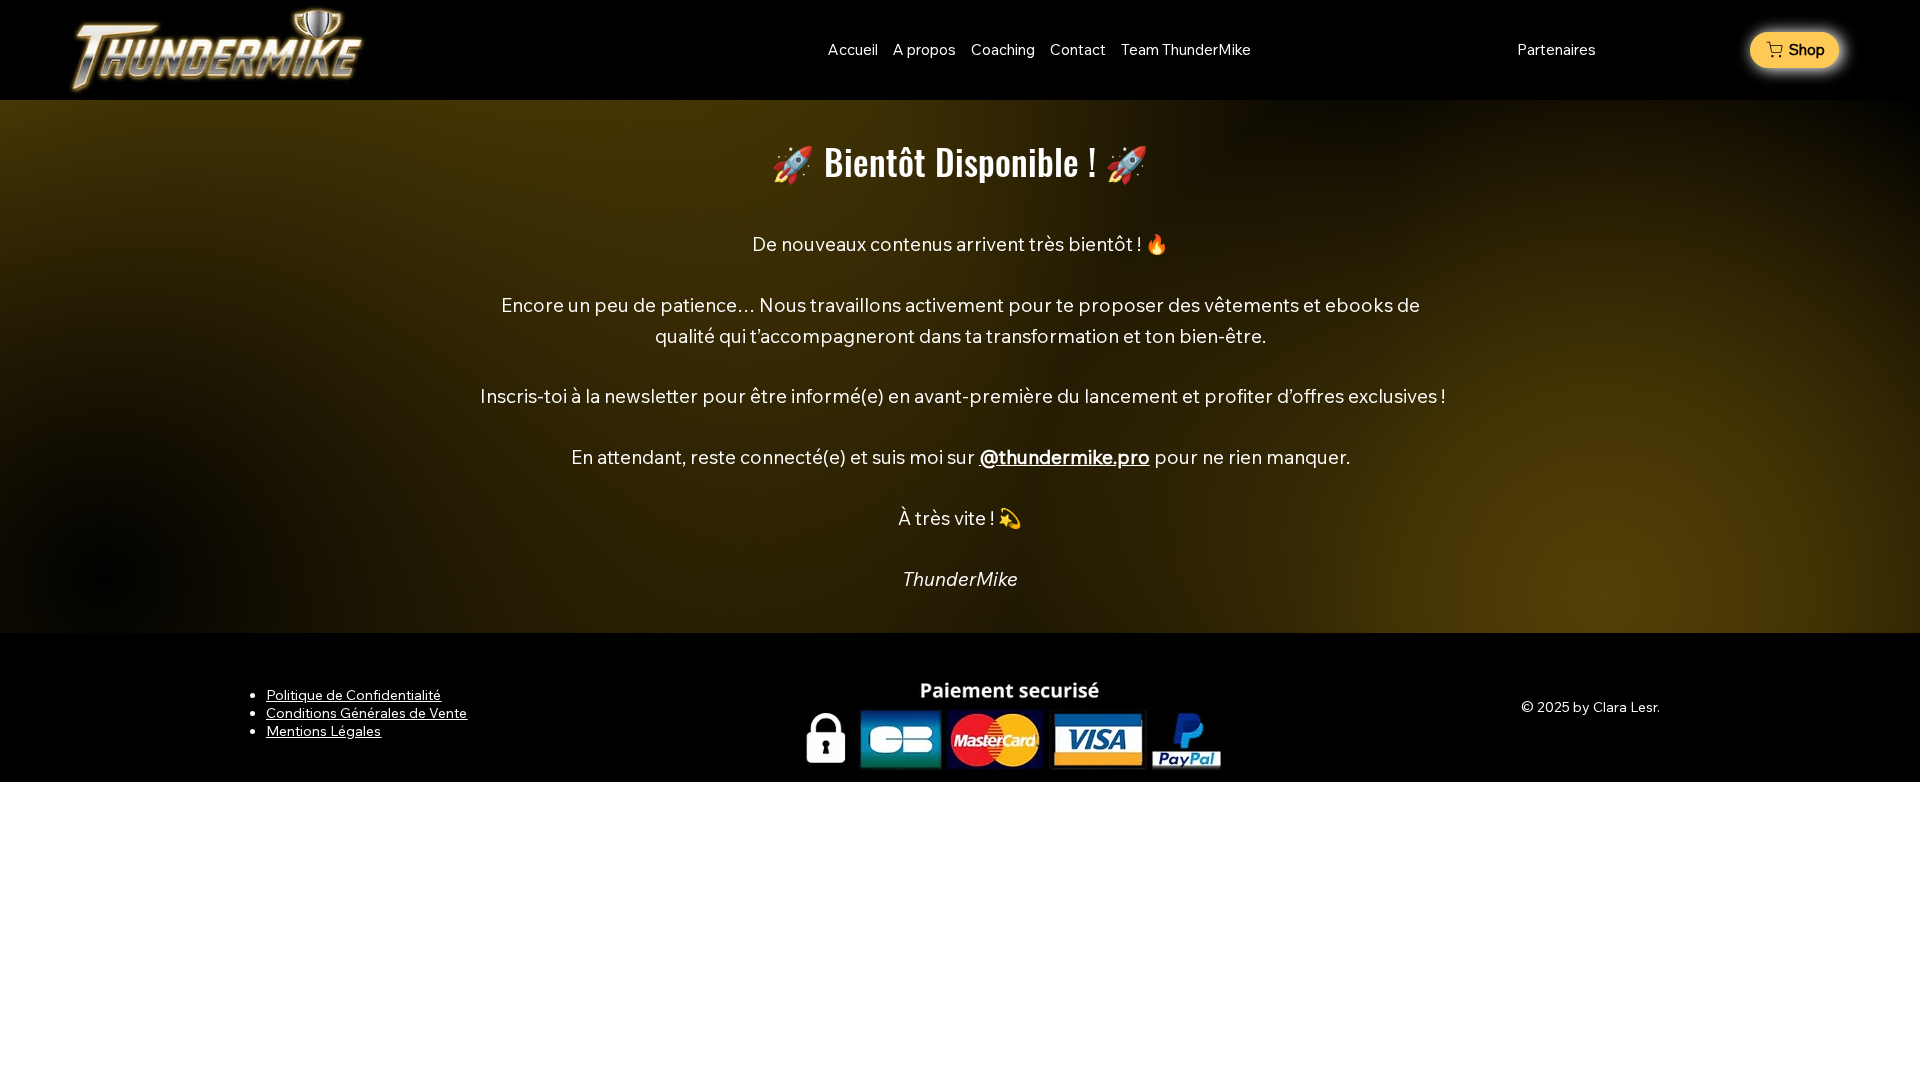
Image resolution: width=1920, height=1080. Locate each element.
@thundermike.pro (1064, 457)
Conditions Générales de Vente (366, 713)
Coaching (1003, 49)
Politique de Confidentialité (353, 695)
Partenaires (1556, 49)
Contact (1079, 49)
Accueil (854, 49)
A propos (924, 49)
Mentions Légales (323, 731)
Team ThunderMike (1186, 49)
